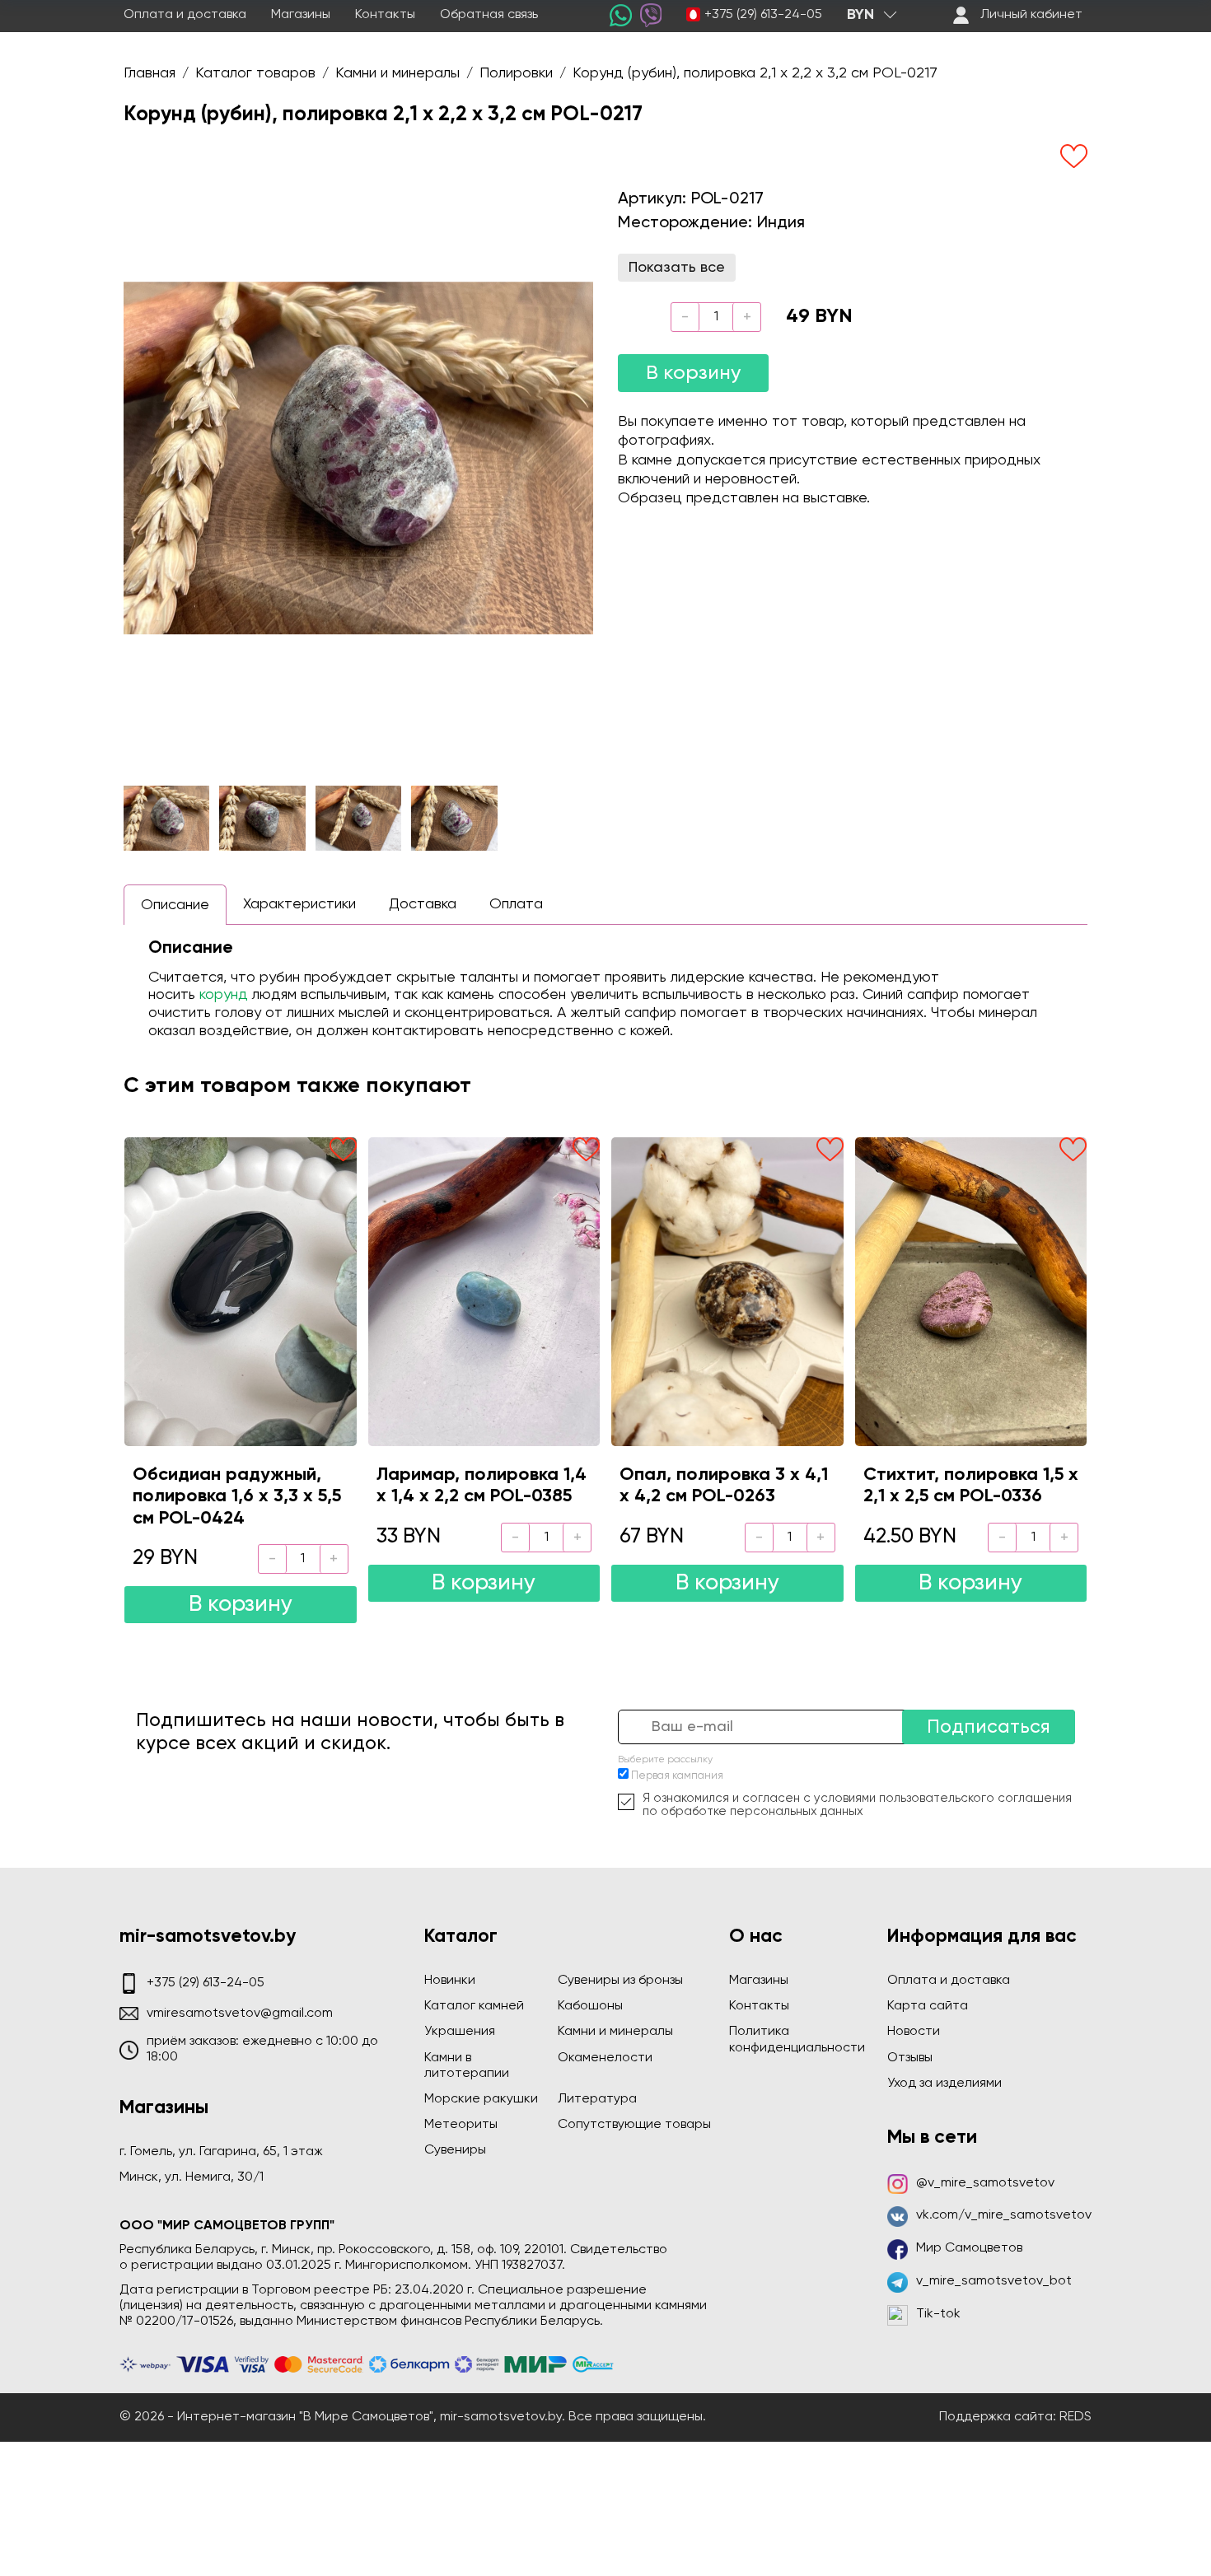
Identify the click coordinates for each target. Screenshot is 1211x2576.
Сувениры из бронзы (620, 1981)
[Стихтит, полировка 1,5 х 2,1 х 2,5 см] (971, 1291)
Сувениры (455, 2150)
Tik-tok (938, 2314)
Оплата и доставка (185, 15)
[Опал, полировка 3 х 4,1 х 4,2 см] (727, 1291)
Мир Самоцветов (969, 2248)
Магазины (301, 15)
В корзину (693, 373)
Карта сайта (928, 2006)
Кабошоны (590, 2006)
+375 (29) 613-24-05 (763, 15)
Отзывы (910, 2058)
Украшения (460, 2032)
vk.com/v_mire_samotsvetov (1004, 2215)
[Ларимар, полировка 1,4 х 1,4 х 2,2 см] (484, 1291)
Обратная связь (489, 15)
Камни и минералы (615, 2032)
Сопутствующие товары (634, 2125)
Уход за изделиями (944, 2084)
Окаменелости (605, 2058)
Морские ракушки (481, 2099)
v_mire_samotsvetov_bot (994, 2281)
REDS (1075, 2417)
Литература (597, 2099)
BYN (860, 15)
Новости (914, 2032)
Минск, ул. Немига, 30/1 (192, 2177)
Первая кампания (677, 1776)
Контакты (385, 15)
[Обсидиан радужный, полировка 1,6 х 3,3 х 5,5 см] (241, 1291)
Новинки (450, 1981)
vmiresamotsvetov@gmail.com (240, 2014)
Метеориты (461, 2125)
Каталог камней (474, 2006)
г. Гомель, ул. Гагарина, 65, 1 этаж (221, 2152)
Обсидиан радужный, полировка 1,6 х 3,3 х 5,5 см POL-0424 (237, 1497)
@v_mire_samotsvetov (985, 2183)
